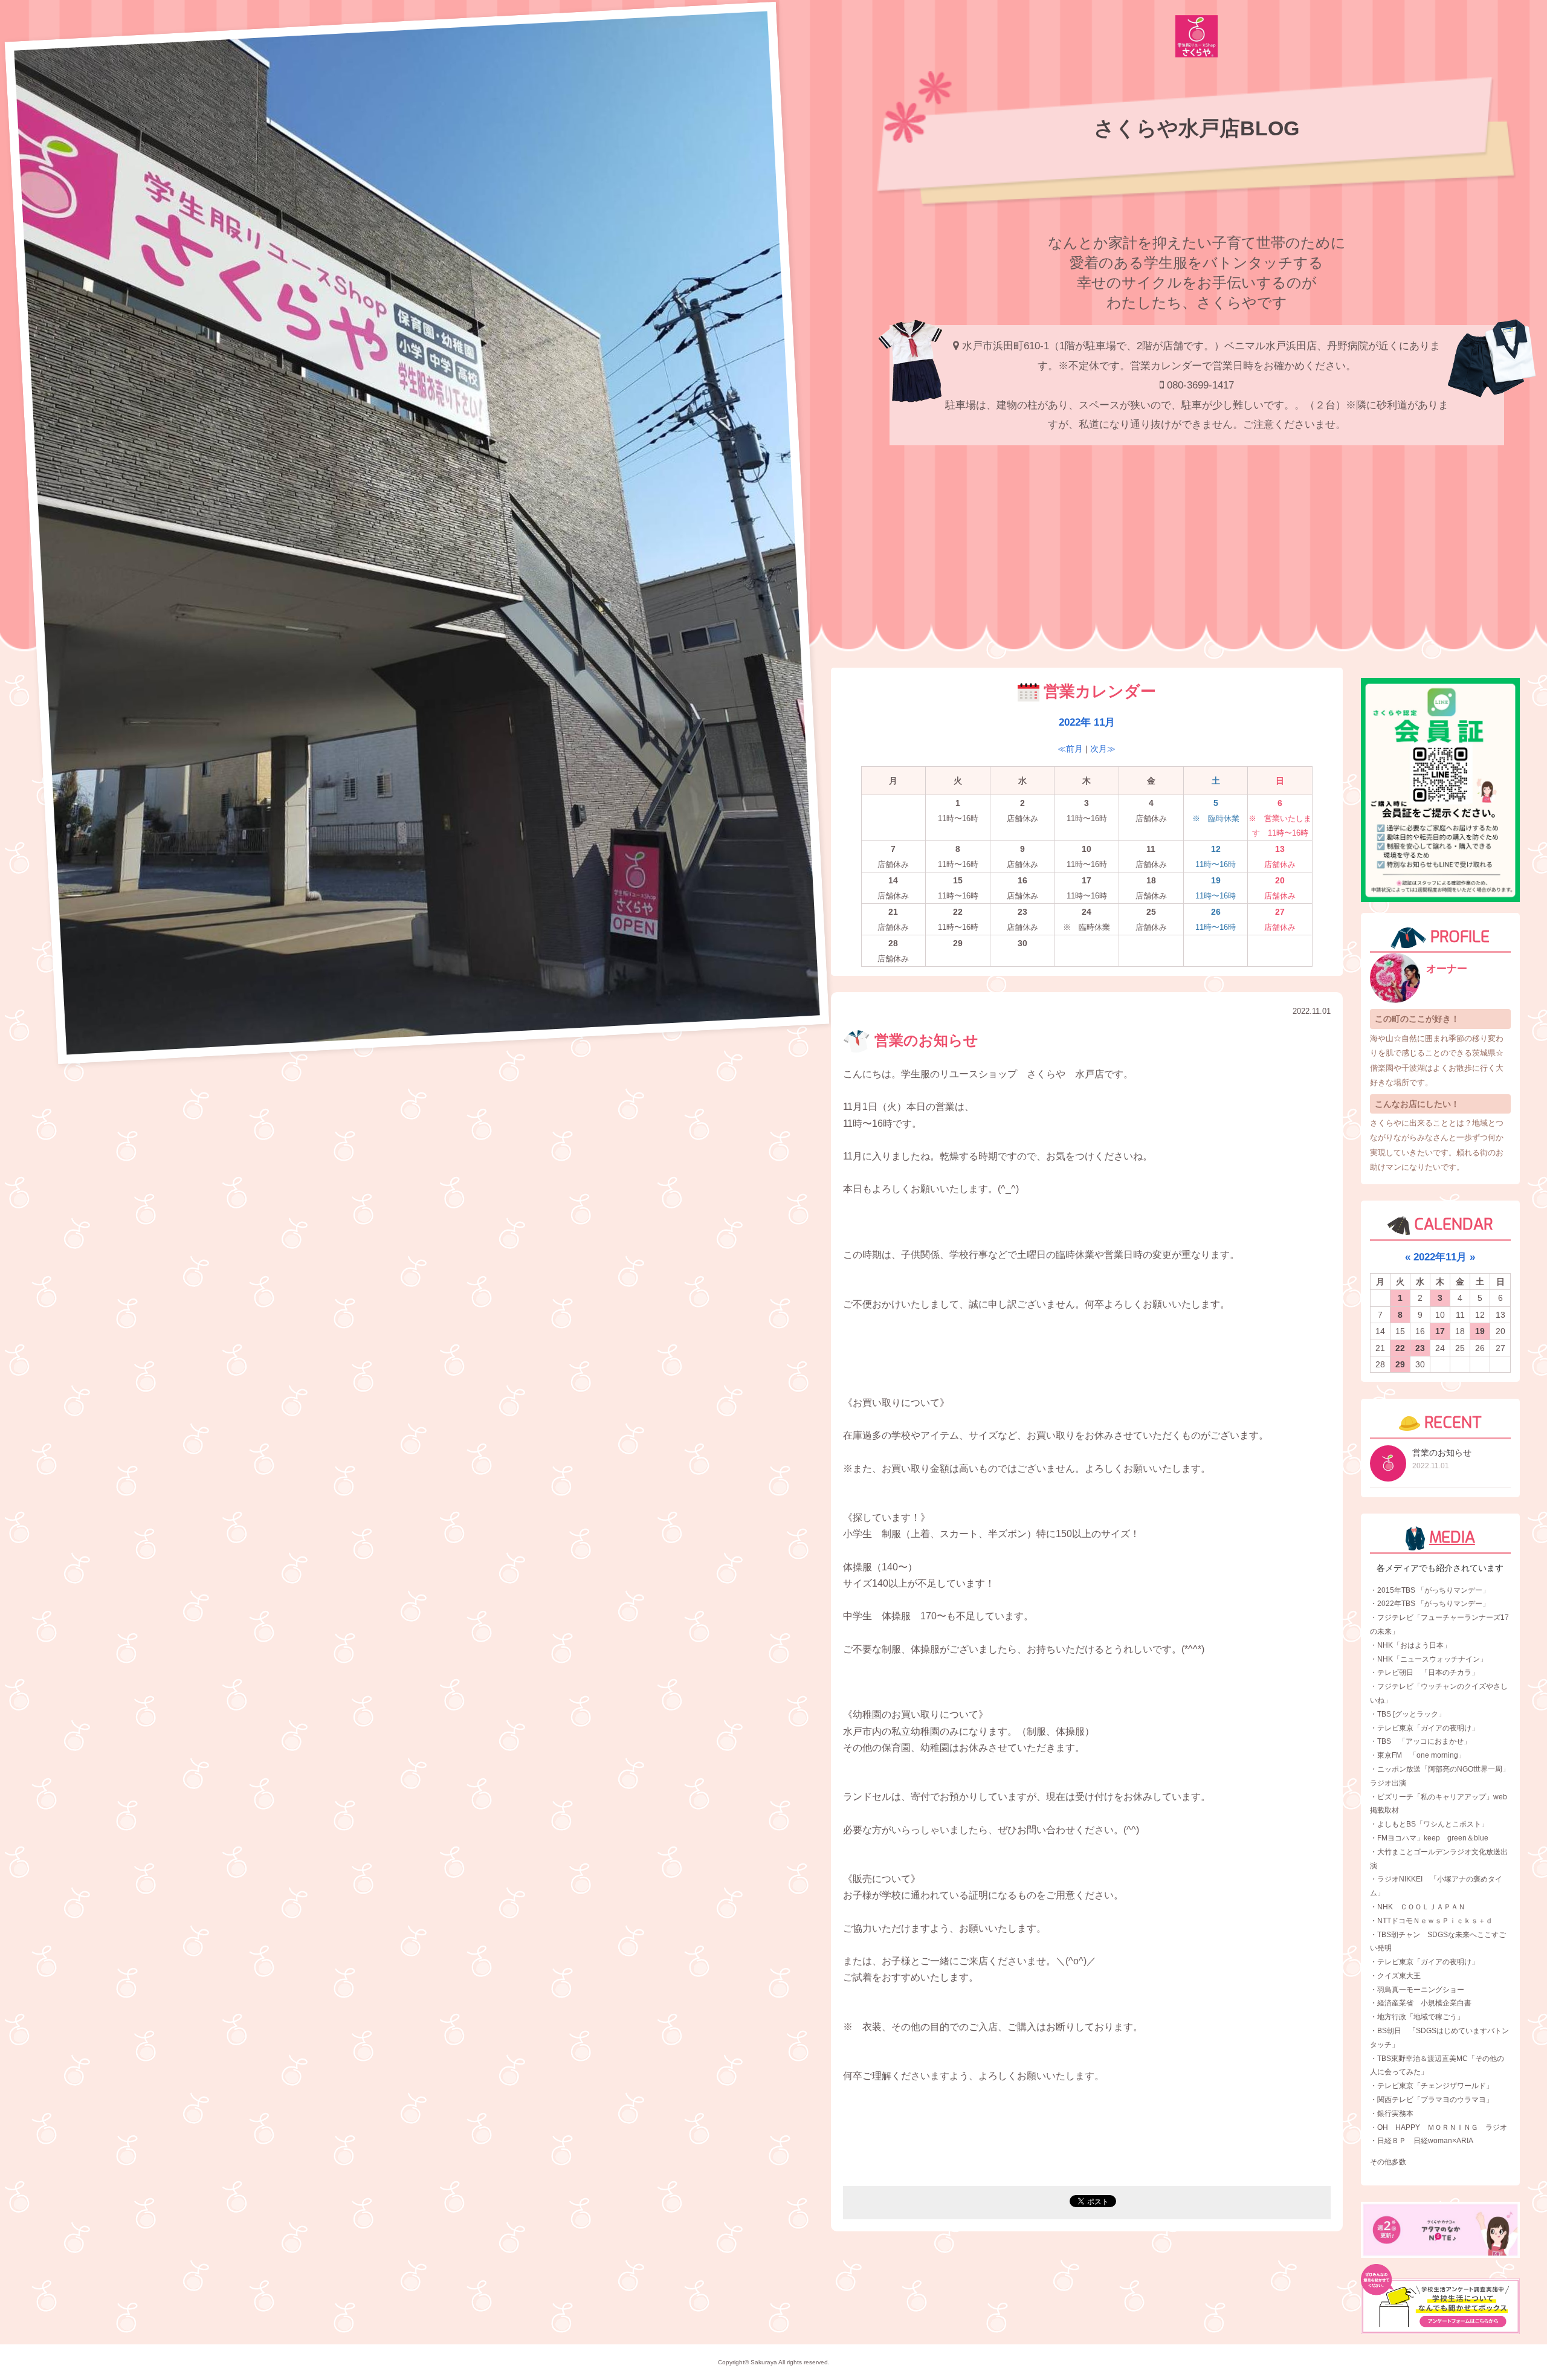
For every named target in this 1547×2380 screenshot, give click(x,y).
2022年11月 (1440, 1257)
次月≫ (1103, 749)
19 (1480, 1331)
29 (1400, 1364)
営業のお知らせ (924, 1040)
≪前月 (1070, 749)
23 (1420, 1348)
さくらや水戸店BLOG (1197, 128)
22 (1400, 1348)
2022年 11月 (1087, 722)
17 (1440, 1331)
